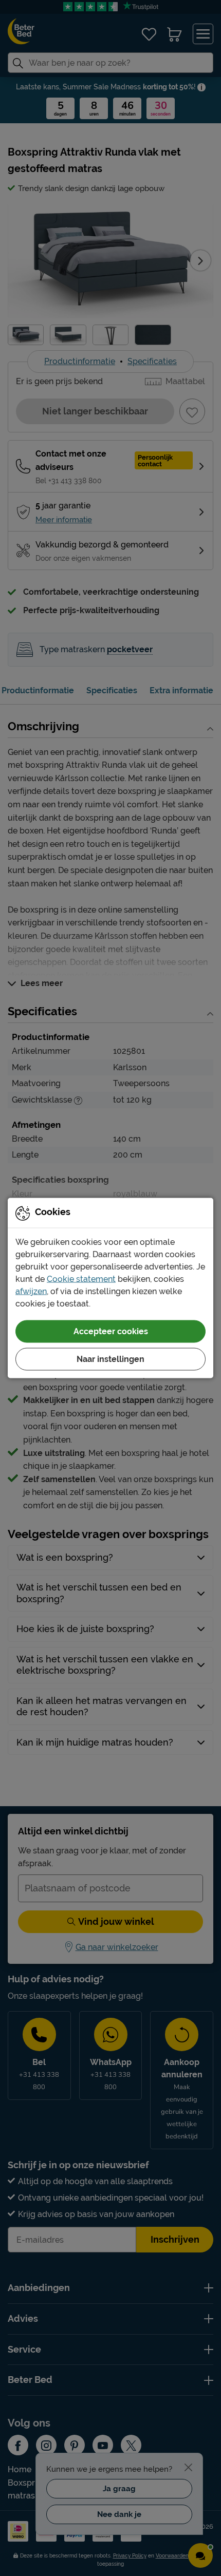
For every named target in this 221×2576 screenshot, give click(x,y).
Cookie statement (81, 1279)
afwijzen (31, 1291)
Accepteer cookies (111, 1331)
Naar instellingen (110, 1359)
